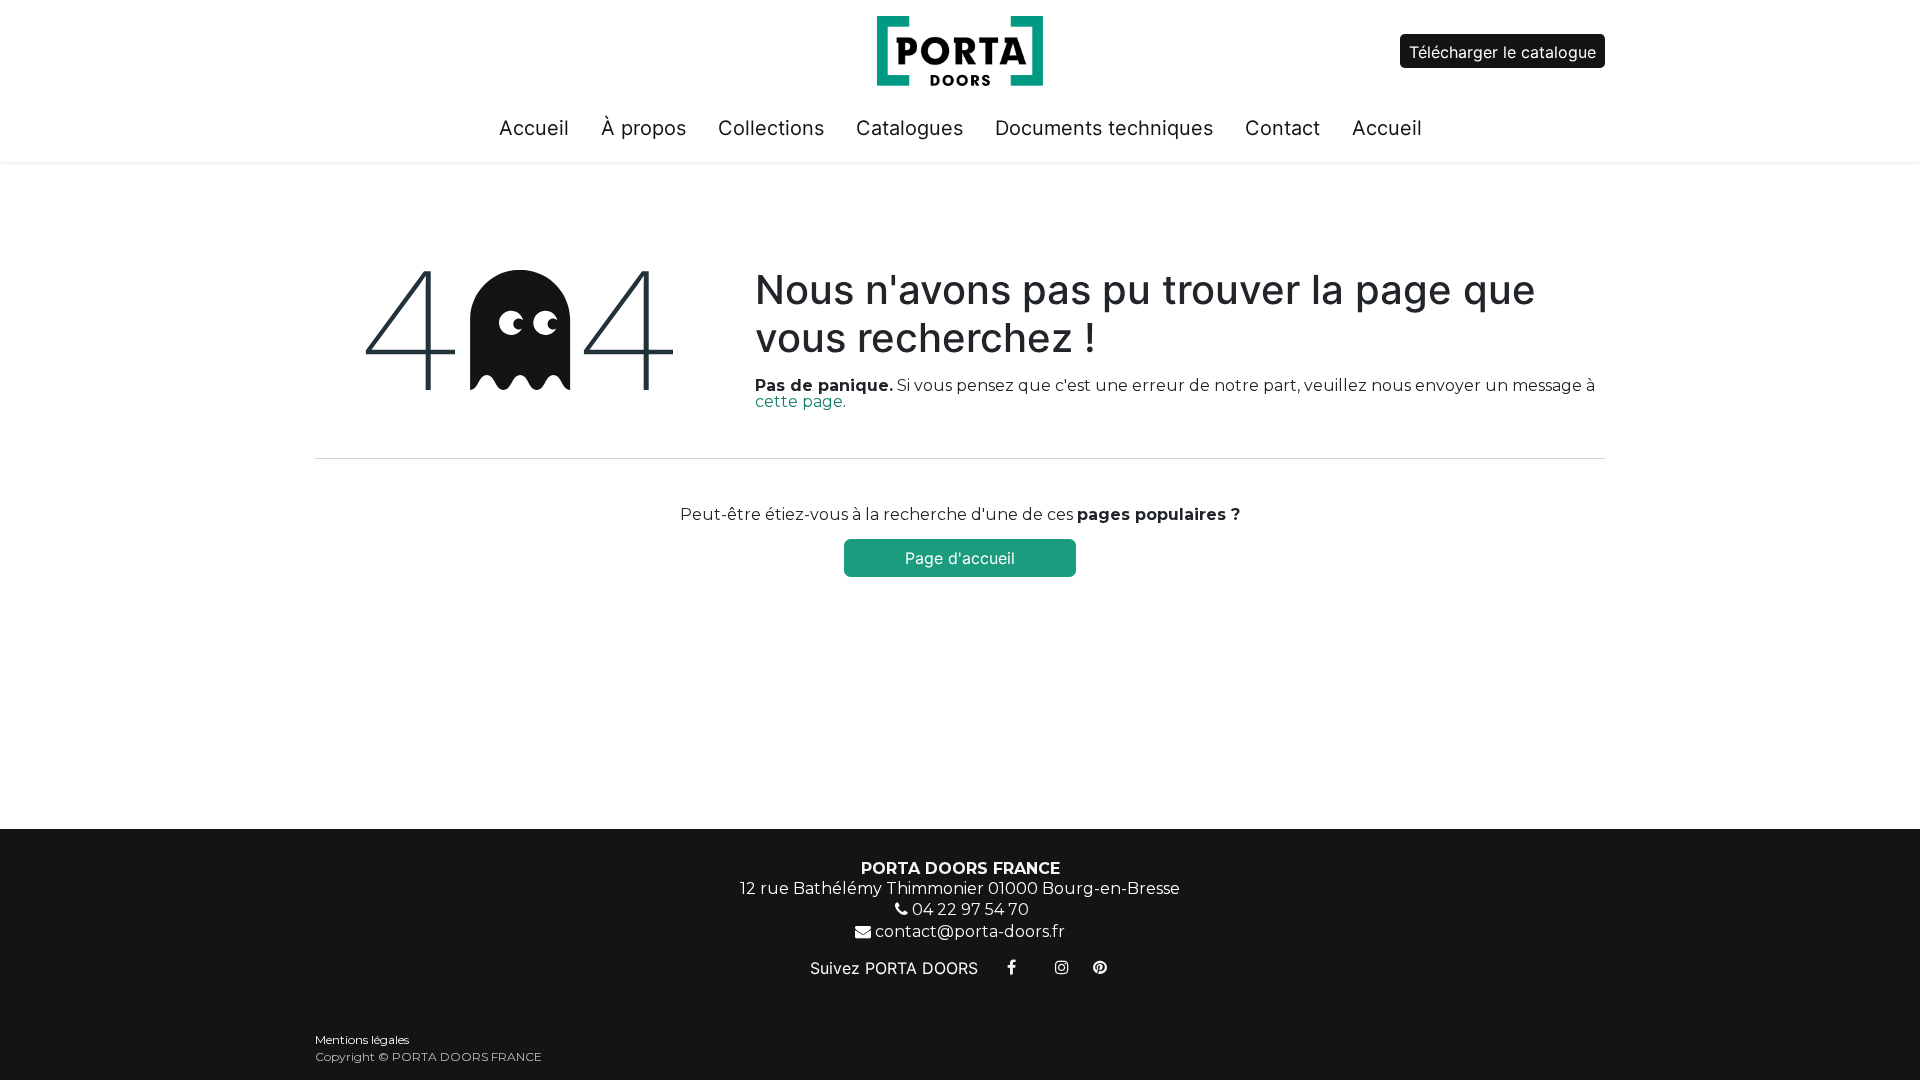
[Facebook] (1012, 967)
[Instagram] (1062, 967)
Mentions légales (362, 1039)
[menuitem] (534, 132)
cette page (799, 401)
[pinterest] (1100, 967)
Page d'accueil (960, 558)
